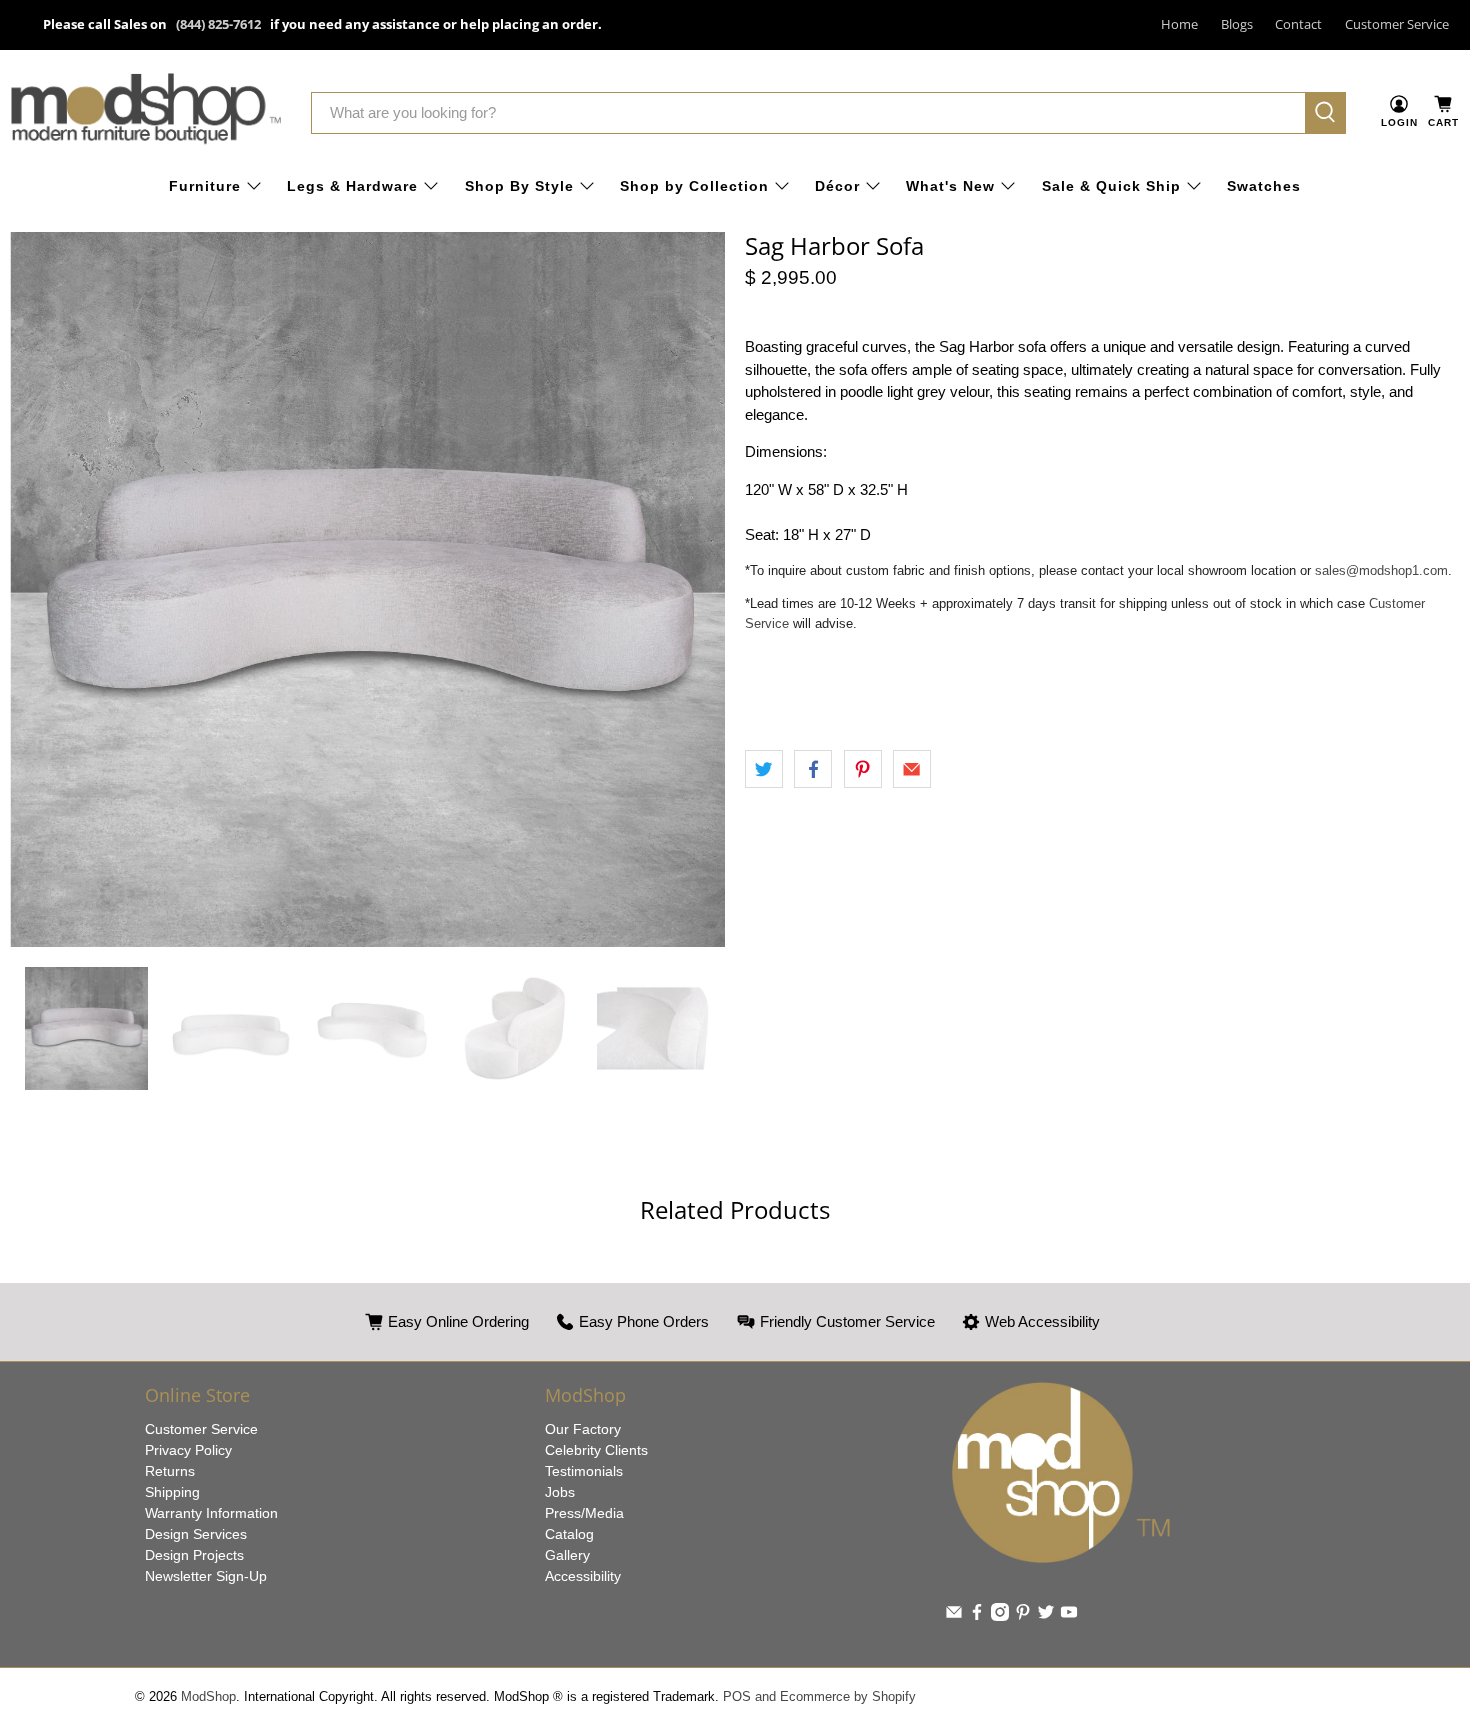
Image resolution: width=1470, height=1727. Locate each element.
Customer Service (1397, 24)
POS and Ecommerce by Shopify (819, 1697)
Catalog (569, 1534)
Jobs (560, 1492)
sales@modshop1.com (1381, 570)
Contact (1298, 24)
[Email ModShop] (954, 1616)
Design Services (196, 1534)
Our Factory (583, 1429)
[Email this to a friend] (912, 769)
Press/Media (584, 1513)
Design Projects (194, 1555)
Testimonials (584, 1471)
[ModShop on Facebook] (977, 1616)
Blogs (1237, 24)
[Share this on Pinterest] (863, 769)
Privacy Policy (188, 1450)
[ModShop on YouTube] (1069, 1616)
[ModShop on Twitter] (1046, 1616)
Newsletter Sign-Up (206, 1576)
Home (1179, 24)
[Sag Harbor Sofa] (367, 589)
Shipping (172, 1492)
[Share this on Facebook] (813, 769)
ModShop (208, 1697)
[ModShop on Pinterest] (1023, 1616)
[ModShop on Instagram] (1000, 1616)
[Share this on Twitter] (764, 769)
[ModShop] (146, 112)
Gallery (567, 1555)
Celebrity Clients (596, 1450)
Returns (170, 1471)
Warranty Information (211, 1513)
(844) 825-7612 (218, 24)
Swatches (1264, 186)
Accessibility (583, 1576)
